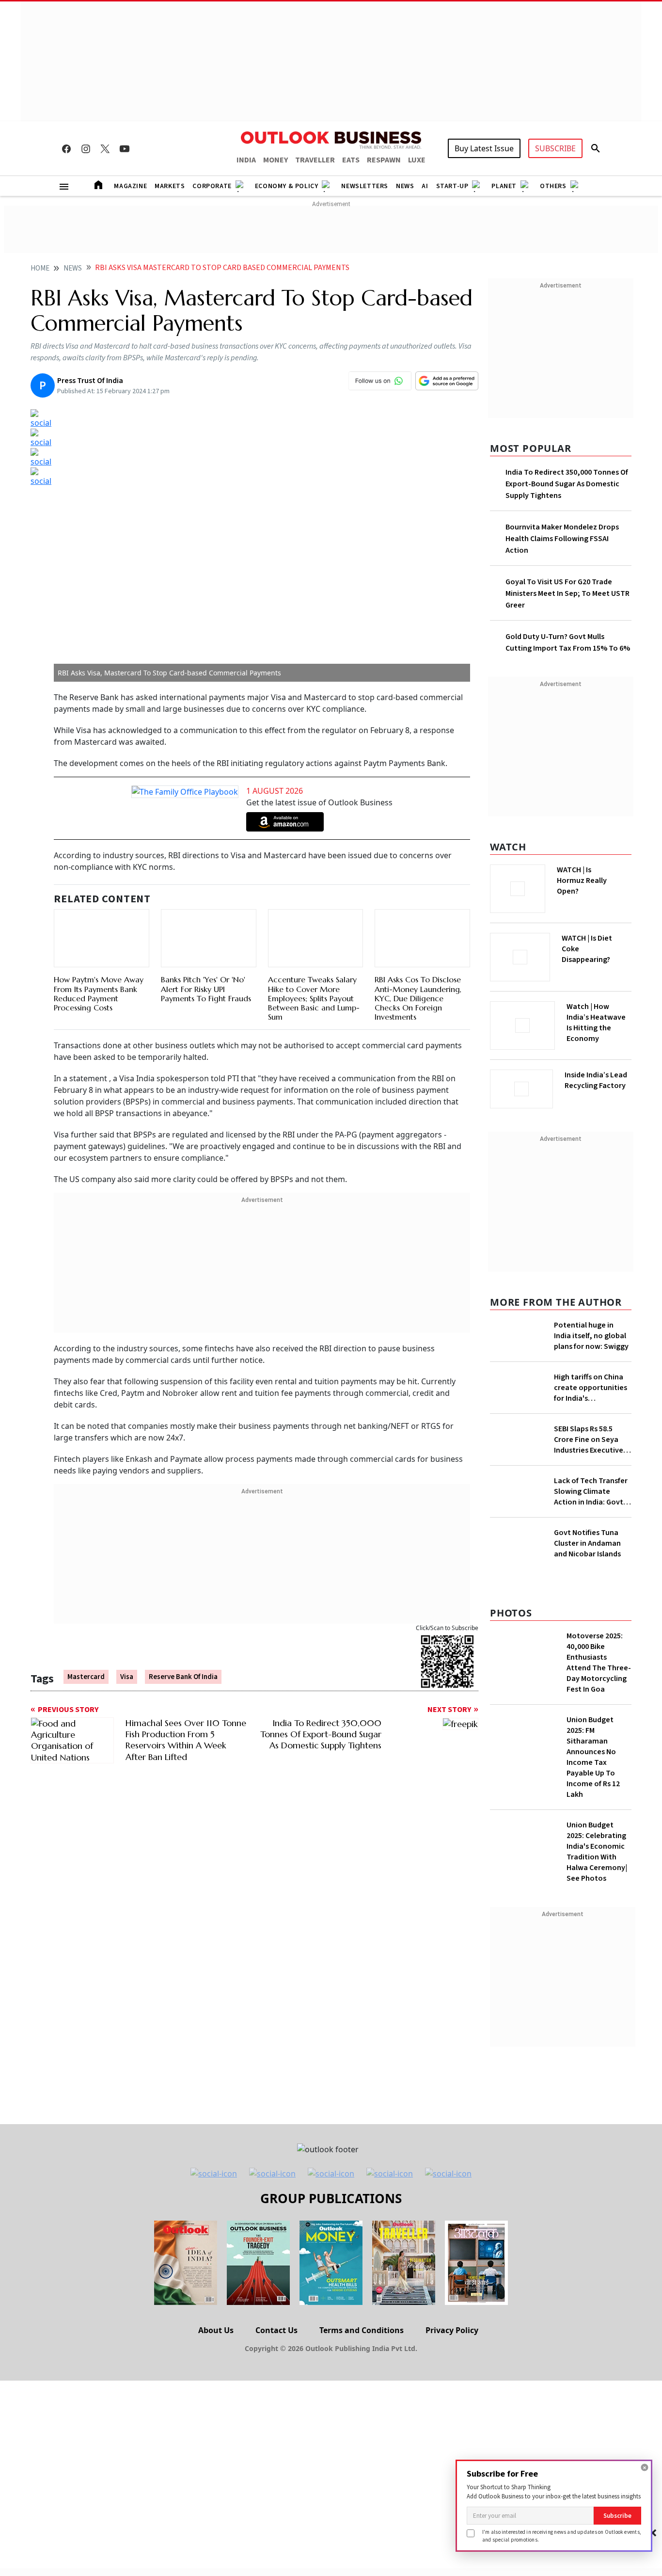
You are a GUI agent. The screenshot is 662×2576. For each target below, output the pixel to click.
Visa (127, 1677)
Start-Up (452, 186)
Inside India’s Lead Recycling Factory (596, 1080)
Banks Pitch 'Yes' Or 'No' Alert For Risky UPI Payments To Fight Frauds (206, 989)
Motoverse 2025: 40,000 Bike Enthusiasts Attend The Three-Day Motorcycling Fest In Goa (599, 1663)
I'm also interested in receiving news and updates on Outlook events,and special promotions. (562, 2536)
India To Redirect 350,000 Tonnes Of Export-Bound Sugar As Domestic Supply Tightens (567, 484)
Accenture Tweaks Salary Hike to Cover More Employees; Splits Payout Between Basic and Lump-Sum (314, 998)
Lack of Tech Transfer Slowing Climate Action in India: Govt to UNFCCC (591, 1491)
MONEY (276, 160)
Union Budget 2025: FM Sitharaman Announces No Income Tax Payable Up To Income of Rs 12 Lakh (593, 1757)
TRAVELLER (315, 160)
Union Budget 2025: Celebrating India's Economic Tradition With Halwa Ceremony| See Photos (597, 1852)
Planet (504, 186)
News (405, 186)
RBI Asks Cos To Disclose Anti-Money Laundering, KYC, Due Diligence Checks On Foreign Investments (418, 998)
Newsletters (365, 186)
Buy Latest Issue (484, 148)
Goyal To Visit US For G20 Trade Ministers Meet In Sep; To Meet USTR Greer (567, 593)
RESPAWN (384, 160)
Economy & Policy (287, 186)
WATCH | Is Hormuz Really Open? (582, 880)
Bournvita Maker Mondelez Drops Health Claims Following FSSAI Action (562, 539)
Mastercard (86, 1677)
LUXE (417, 160)
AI (425, 186)
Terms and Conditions (362, 2330)
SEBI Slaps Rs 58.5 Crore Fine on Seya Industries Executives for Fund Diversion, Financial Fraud (590, 1440)
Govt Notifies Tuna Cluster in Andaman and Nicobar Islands (587, 1543)
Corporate (212, 186)
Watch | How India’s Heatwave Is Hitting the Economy (596, 1023)
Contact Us (276, 2330)
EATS (351, 160)
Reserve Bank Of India (183, 1677)
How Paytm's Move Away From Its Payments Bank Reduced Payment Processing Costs (99, 993)
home (40, 268)
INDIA (246, 160)
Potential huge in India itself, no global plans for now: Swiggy (591, 1336)
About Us (216, 2330)
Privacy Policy (452, 2330)
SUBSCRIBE (555, 148)
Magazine (130, 186)
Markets (170, 186)
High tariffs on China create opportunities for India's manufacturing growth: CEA (591, 1388)
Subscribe (617, 2516)
